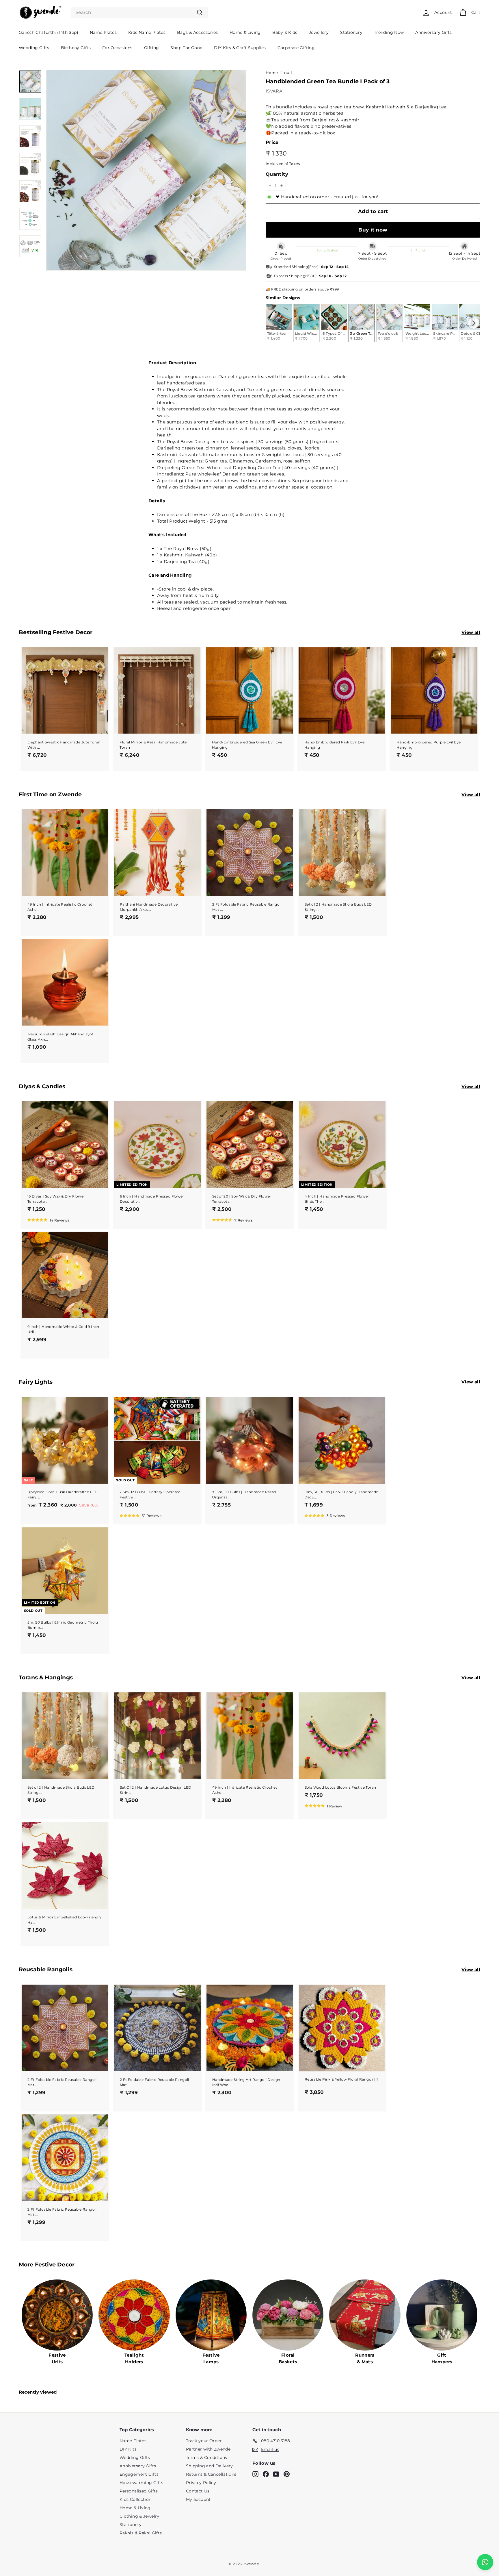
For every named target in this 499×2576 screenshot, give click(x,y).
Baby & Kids (285, 32)
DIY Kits (128, 2449)
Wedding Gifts (34, 48)
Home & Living (245, 32)
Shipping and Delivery (210, 2466)
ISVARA (274, 91)
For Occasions (117, 48)
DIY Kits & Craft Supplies (240, 48)
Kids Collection (136, 2499)
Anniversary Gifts (433, 32)
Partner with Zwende (208, 2449)
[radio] (279, 323)
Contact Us (198, 2491)
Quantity (277, 174)
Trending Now (389, 32)
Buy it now (373, 230)
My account (198, 2499)
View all (471, 632)
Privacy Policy (201, 2483)
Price (272, 142)
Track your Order (204, 2441)
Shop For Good (186, 48)
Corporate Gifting (296, 48)
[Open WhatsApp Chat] (485, 2562)
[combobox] (139, 13)
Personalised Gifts (139, 2491)
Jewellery (319, 32)
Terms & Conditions (207, 2457)
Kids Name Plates (147, 32)
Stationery (351, 32)
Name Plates (103, 32)
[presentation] (474, 323)
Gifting (152, 48)
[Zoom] (146, 170)
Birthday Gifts (76, 48)
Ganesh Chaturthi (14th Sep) (49, 32)
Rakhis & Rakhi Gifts (141, 2533)
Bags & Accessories (198, 32)
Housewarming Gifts (141, 2483)
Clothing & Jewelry (139, 2516)
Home (272, 73)
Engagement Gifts (139, 2474)
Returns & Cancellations (211, 2474)
